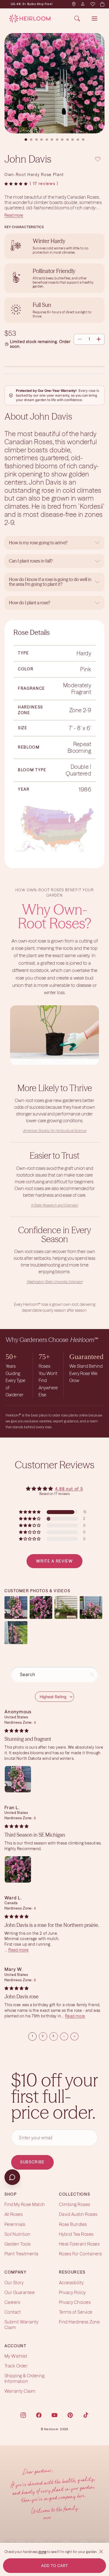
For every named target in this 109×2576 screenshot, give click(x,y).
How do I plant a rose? (30, 603)
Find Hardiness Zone (79, 2322)
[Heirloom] (30, 18)
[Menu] (94, 18)
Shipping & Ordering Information (24, 2379)
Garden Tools (18, 2244)
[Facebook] (39, 2415)
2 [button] (43, 2036)
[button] (16, 184)
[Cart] (102, 4)
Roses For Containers (80, 2254)
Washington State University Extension (55, 1282)
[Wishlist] (93, 4)
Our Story (14, 2283)
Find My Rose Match (25, 2204)
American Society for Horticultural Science (55, 1130)
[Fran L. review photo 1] (18, 1869)
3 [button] (54, 2036)
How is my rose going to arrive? (38, 543)
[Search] (77, 18)
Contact (13, 2312)
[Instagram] (23, 2415)
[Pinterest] (70, 2415)
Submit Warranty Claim (21, 2325)
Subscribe (32, 2162)
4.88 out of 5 (69, 1489)
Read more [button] (18, 1950)
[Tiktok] (86, 2415)
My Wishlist (16, 2356)
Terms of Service (76, 2312)
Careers (12, 2302)
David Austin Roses (78, 2214)
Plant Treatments (22, 2254)
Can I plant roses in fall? (31, 561)
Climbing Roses (75, 2204)
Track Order (16, 2366)
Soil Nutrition (17, 2234)
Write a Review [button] (54, 1561)
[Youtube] (54, 2415)
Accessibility (71, 2283)
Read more (14, 215)
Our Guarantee (20, 2292)
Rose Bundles (73, 2224)
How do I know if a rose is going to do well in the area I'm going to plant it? (50, 582)
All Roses (14, 2214)
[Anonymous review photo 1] (18, 1779)
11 (78, 140)
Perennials (15, 2224)
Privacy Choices (75, 2302)
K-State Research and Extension (55, 1205)
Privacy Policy (72, 2292)
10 (73, 140)
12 (83, 140)
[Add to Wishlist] (98, 158)
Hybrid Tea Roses (76, 2234)
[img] (16, 1731)
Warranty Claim (20, 2391)
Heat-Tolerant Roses (79, 2244)
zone (42, 2552)
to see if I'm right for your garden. (72, 2552)
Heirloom (51, 2429)
